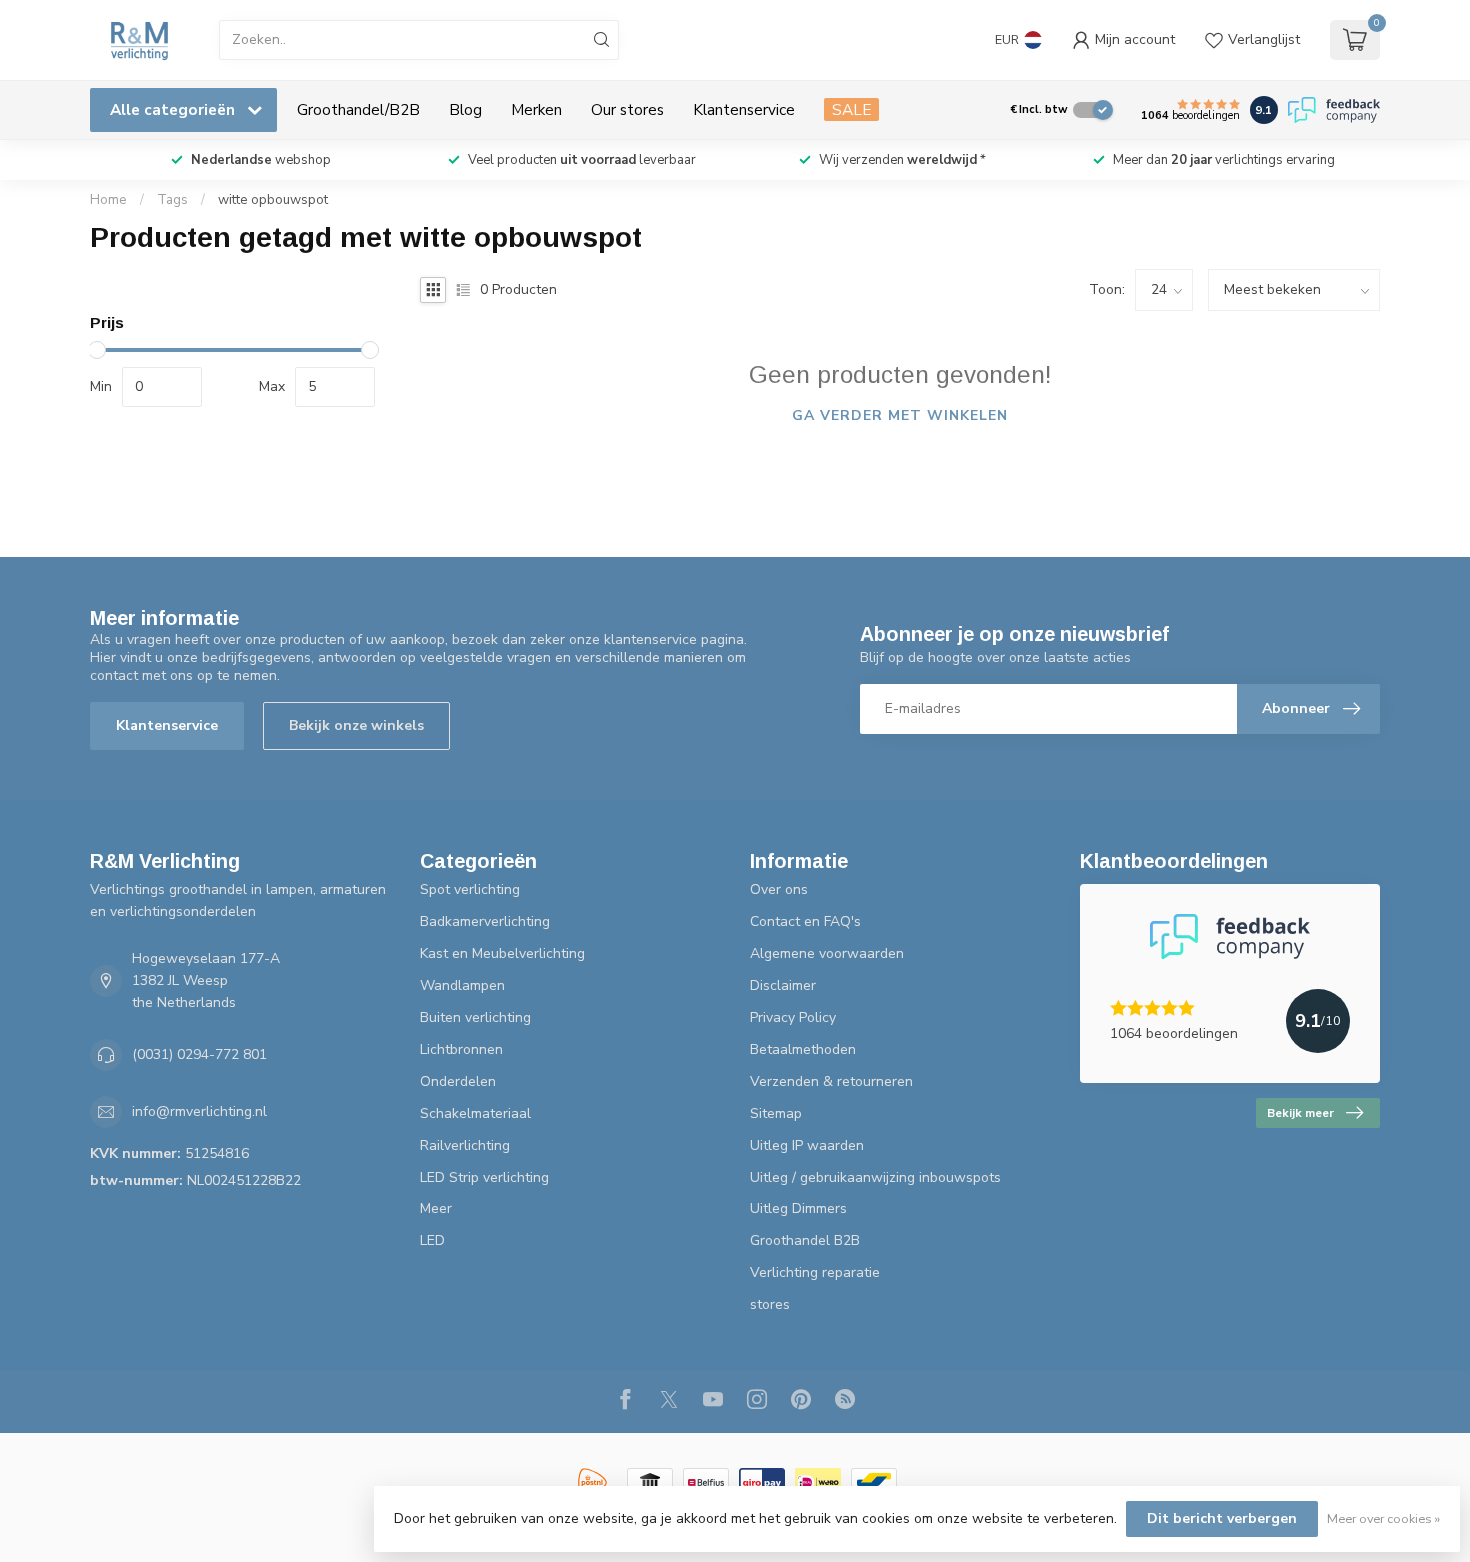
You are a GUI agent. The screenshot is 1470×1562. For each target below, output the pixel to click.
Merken (536, 109)
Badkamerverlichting (485, 921)
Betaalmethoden (803, 1049)
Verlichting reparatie (815, 1272)
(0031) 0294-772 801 (199, 1054)
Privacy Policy (793, 1017)
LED (432, 1240)
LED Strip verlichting (484, 1177)
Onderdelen (458, 1081)
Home (108, 200)
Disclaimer (783, 985)
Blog (465, 109)
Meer (436, 1208)
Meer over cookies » (1383, 1518)
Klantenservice (744, 109)
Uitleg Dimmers (798, 1208)
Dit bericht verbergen (1222, 1518)
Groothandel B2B (805, 1240)
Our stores (627, 109)
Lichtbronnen (461, 1049)
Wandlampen (462, 985)
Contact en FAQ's (805, 921)
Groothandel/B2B (358, 109)
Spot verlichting (470, 889)
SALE (851, 109)
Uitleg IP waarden (807, 1145)
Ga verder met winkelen (900, 415)
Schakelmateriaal (475, 1113)
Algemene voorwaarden (827, 953)
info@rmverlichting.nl (199, 1111)
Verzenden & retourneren (831, 1081)
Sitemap (776, 1113)
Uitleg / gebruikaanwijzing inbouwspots (875, 1177)
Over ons (779, 889)
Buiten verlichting (475, 1017)
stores (770, 1304)
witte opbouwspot (273, 200)
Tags (172, 200)
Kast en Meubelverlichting (502, 953)
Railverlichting (465, 1145)
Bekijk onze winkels (356, 725)
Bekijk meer (1300, 1113)
